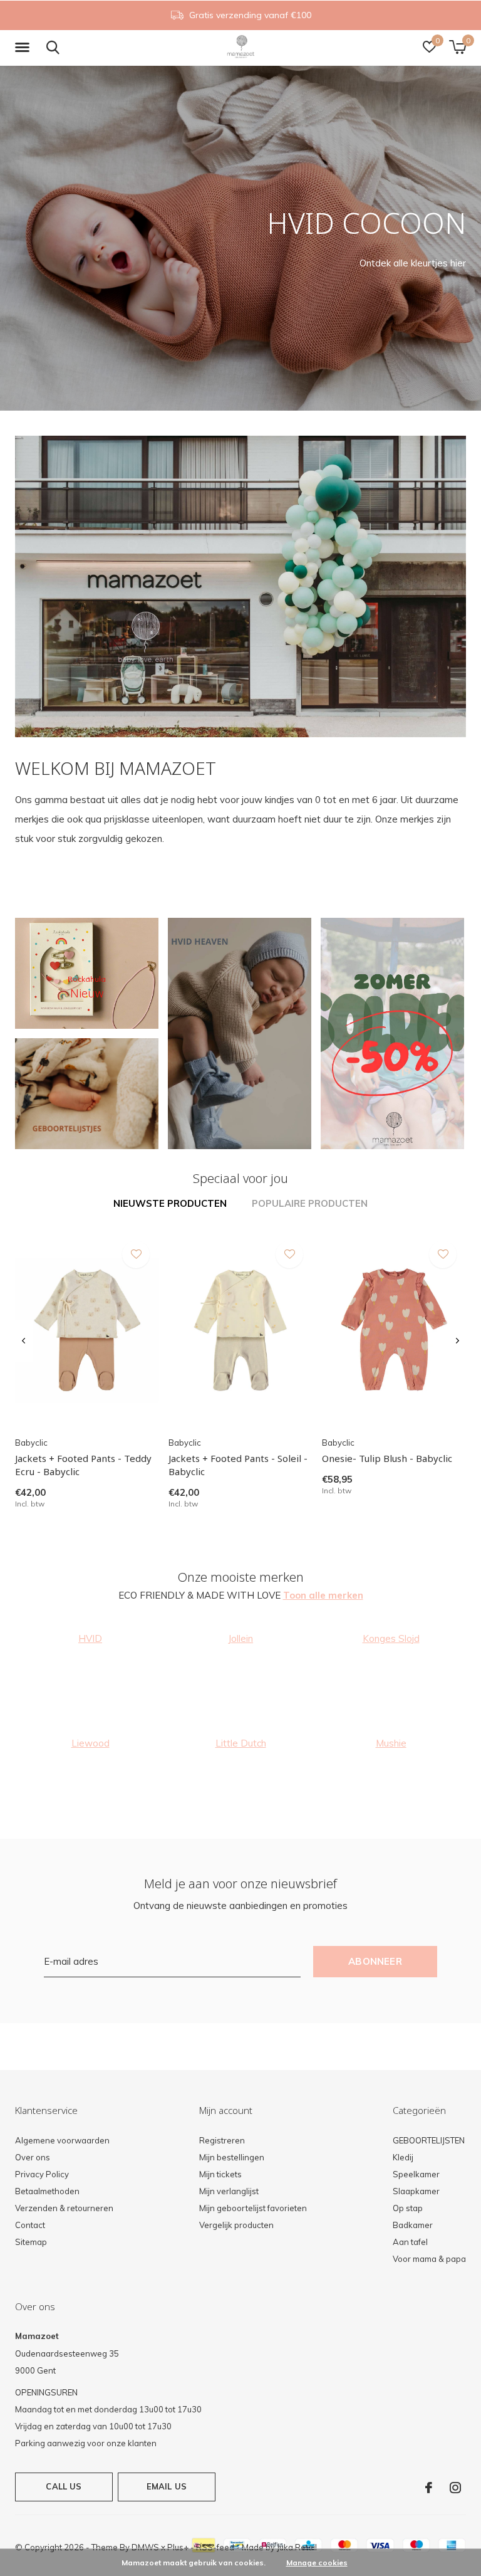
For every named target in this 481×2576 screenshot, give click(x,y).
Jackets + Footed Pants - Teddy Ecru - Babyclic (83, 1465)
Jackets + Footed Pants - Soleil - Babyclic (238, 1465)
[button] (24, 48)
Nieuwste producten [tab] (170, 1203)
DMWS (145, 2547)
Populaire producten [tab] (310, 1203)
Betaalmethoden (47, 2191)
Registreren (222, 2140)
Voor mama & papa (429, 2259)
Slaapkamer (416, 2191)
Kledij (403, 2157)
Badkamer (413, 2225)
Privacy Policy (42, 2174)
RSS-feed (215, 2547)
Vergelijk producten (236, 2225)
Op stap (408, 2208)
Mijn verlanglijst (229, 2191)
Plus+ (178, 2547)
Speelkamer (416, 2174)
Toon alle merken (323, 1595)
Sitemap (31, 2242)
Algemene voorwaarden (62, 2140)
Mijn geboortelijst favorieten (253, 2208)
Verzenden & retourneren (64, 2208)
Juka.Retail (297, 2547)
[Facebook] (429, 2488)
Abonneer (375, 1961)
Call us (64, 2486)
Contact (30, 2225)
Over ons (33, 2157)
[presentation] (23, 1341)
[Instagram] (455, 2488)
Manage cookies (317, 2563)
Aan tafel (410, 2242)
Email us (167, 2486)
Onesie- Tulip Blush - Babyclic (387, 1458)
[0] (458, 47)
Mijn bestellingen (232, 2157)
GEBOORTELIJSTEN (429, 2140)
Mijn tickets (220, 2174)
